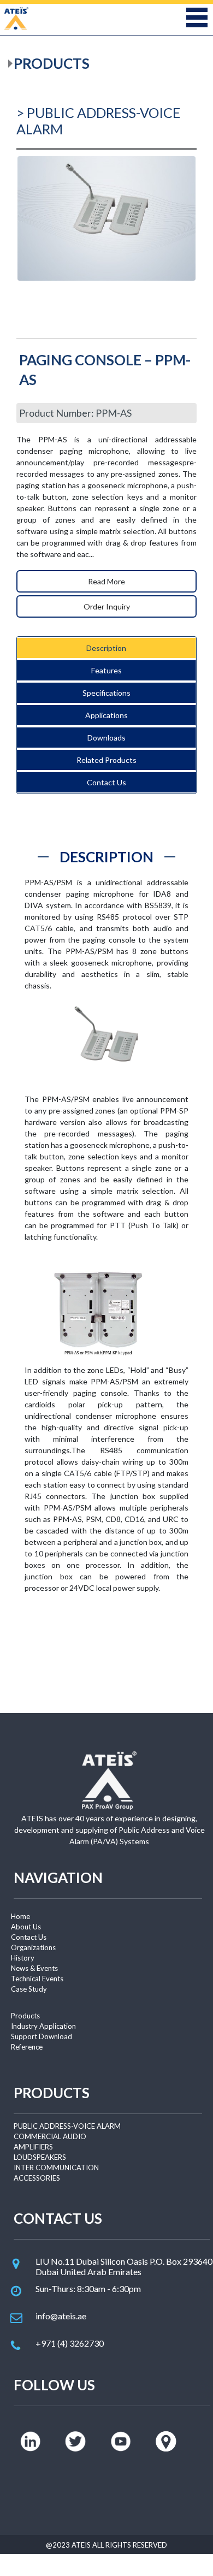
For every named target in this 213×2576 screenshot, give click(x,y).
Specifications (106, 693)
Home (20, 1916)
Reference (27, 2047)
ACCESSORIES (37, 2178)
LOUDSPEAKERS (40, 2157)
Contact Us (106, 782)
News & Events (34, 1968)
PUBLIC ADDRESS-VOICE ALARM (67, 2126)
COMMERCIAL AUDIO (50, 2136)
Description (106, 648)
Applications (106, 715)
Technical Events (37, 1979)
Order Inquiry (107, 606)
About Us (26, 1927)
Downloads (106, 738)
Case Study (29, 1989)
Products (25, 2016)
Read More (106, 581)
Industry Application (43, 2026)
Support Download (42, 2036)
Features (106, 670)
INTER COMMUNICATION (56, 2168)
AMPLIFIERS (33, 2147)
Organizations (33, 1947)
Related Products (106, 760)
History (23, 1958)
